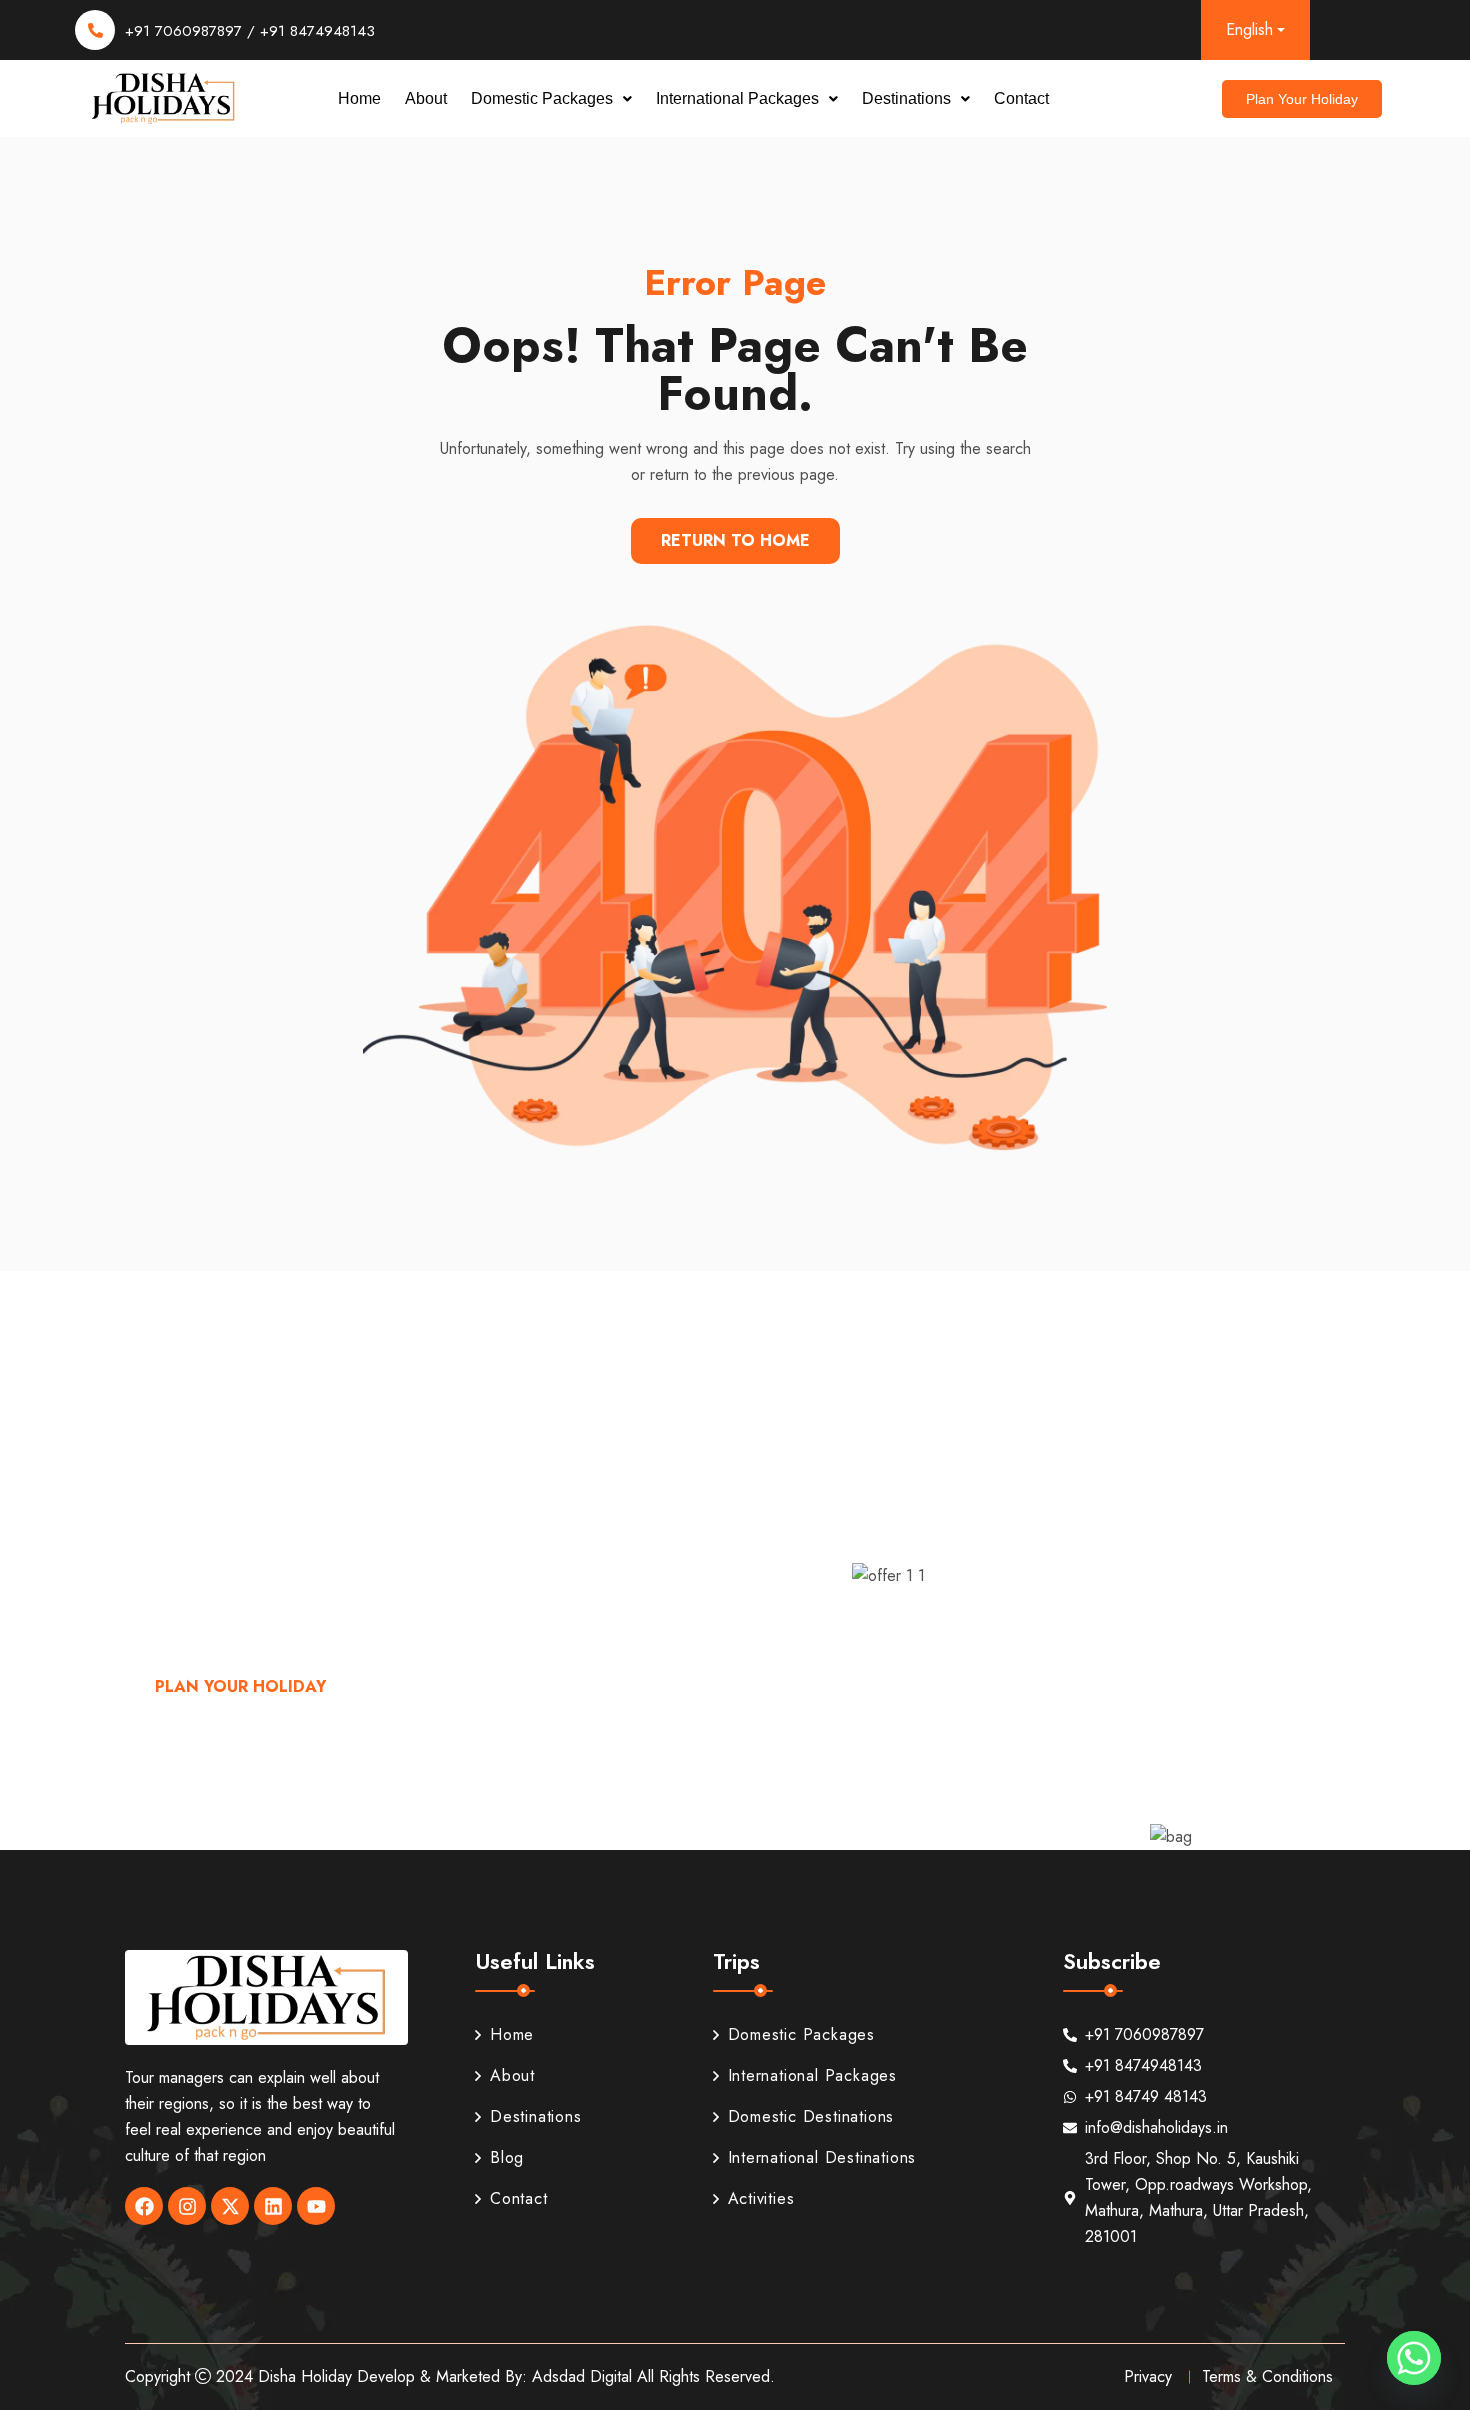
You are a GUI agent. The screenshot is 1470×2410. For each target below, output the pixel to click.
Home (359, 98)
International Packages (737, 98)
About (426, 98)
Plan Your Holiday (240, 1686)
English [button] (1249, 29)
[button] (551, 99)
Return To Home (735, 540)
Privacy (1148, 2376)
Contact (1021, 98)
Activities (761, 2198)
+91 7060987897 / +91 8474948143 (250, 31)
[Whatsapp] (1414, 2358)
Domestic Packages (542, 98)
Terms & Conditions (1267, 2376)
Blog (507, 2157)
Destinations (906, 98)
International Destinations (822, 2157)
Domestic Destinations (811, 2116)
